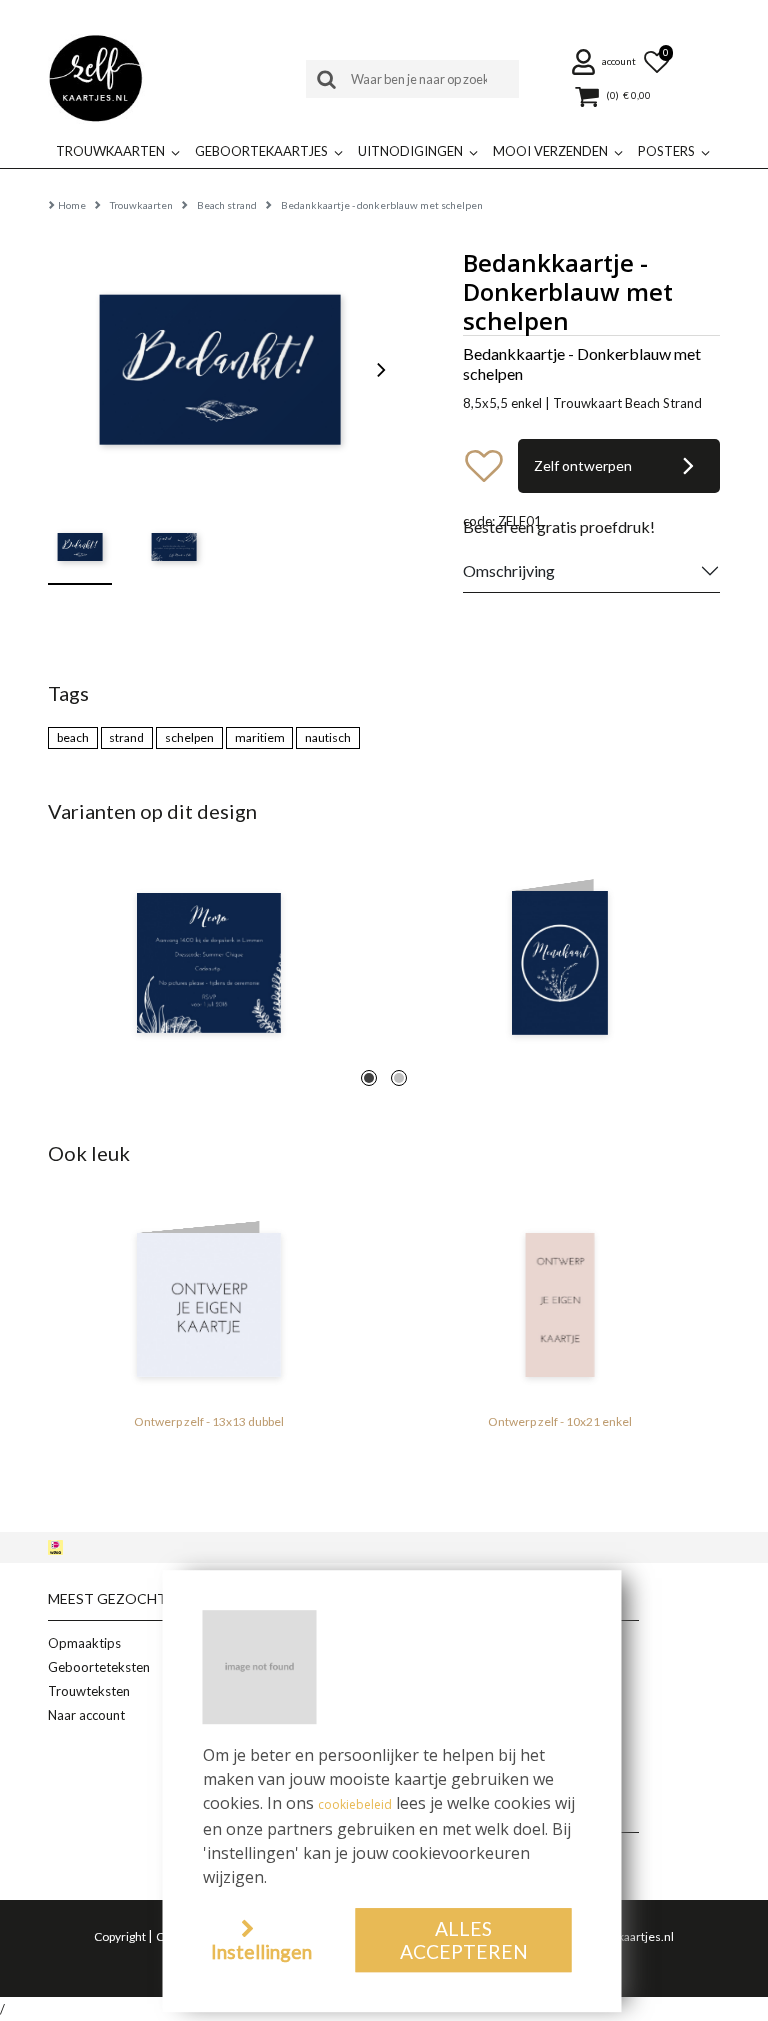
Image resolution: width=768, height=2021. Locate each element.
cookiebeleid (355, 1804)
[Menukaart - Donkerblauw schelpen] (559, 963)
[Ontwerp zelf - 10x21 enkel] (559, 1305)
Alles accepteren (464, 1940)
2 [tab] (399, 1078)
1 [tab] (369, 1078)
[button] (605, 62)
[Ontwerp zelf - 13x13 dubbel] (208, 1305)
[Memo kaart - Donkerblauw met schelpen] (208, 963)
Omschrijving (509, 570)
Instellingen (261, 1951)
